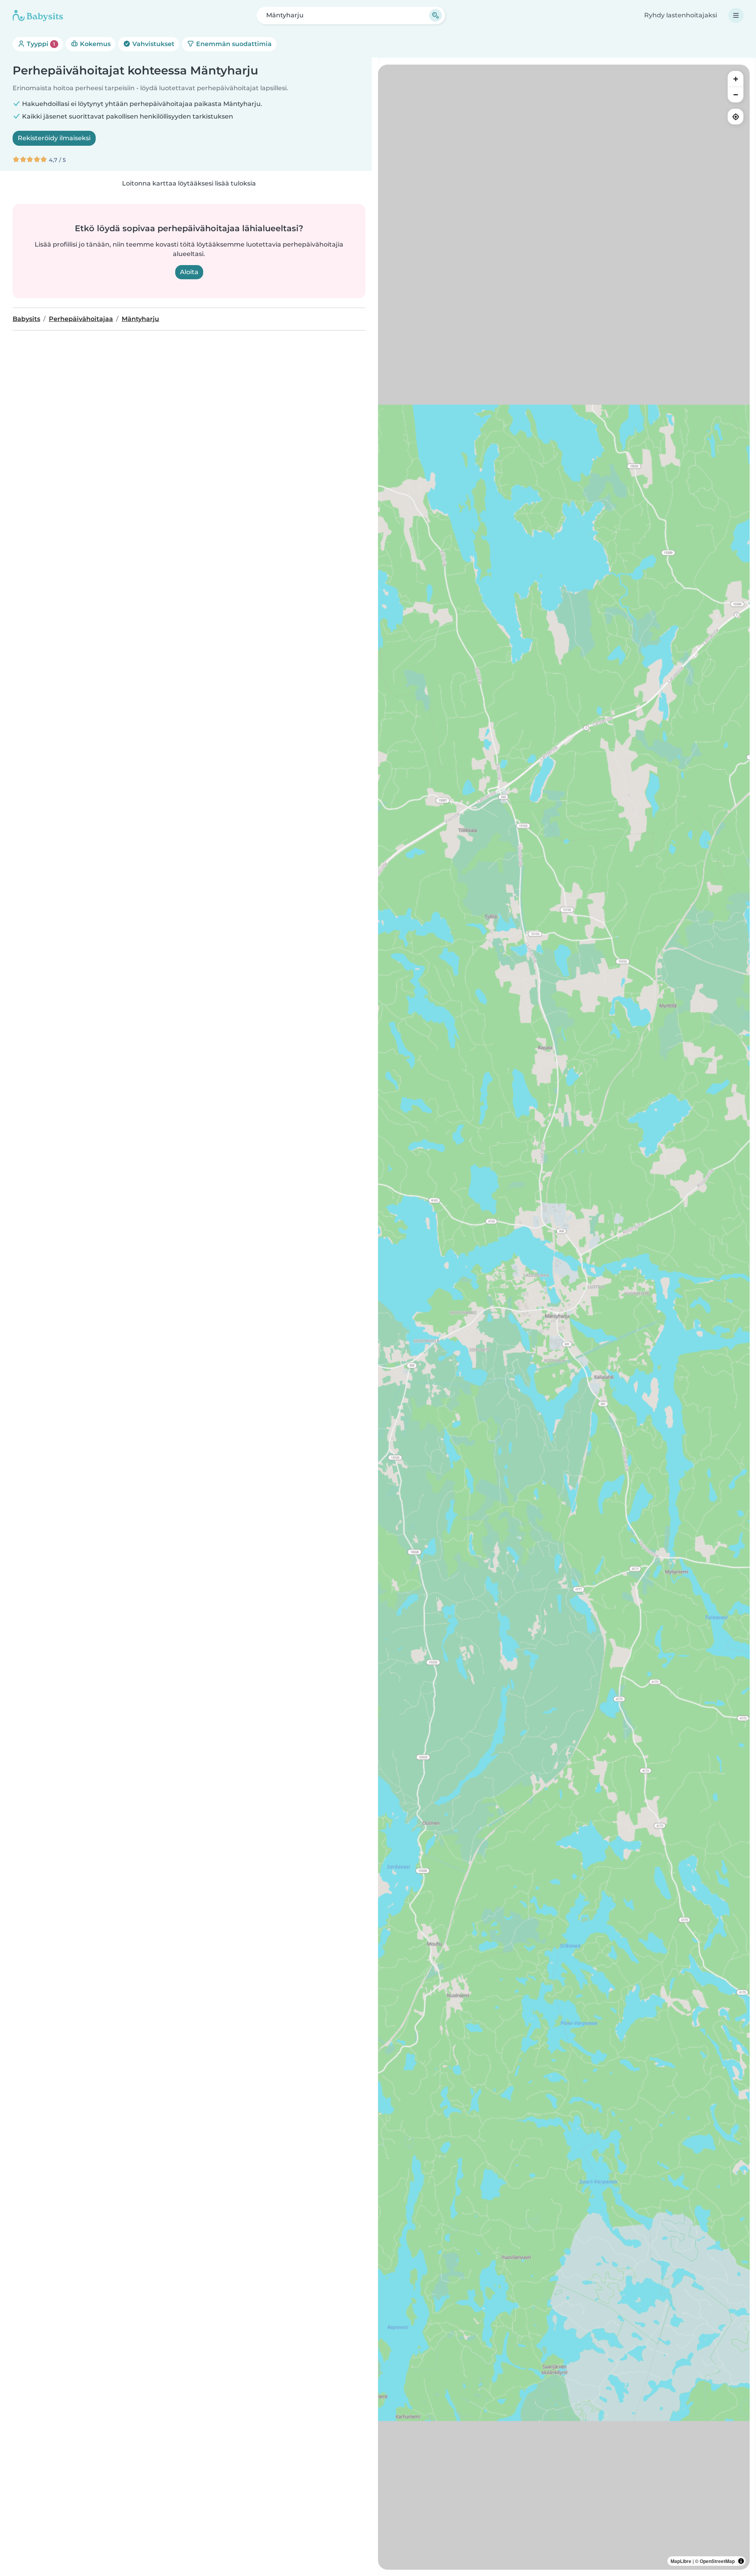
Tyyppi (40, 44)
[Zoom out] (736, 95)
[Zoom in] (736, 79)
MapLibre (681, 2561)
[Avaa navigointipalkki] (736, 15)
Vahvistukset (153, 44)
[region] (564, 1317)
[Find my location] (736, 117)
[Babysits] (38, 15)
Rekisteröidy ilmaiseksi (54, 138)
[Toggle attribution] (741, 2561)
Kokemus (94, 44)
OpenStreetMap (717, 2561)
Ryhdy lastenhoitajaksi (681, 15)
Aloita (189, 272)
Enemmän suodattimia (233, 44)
